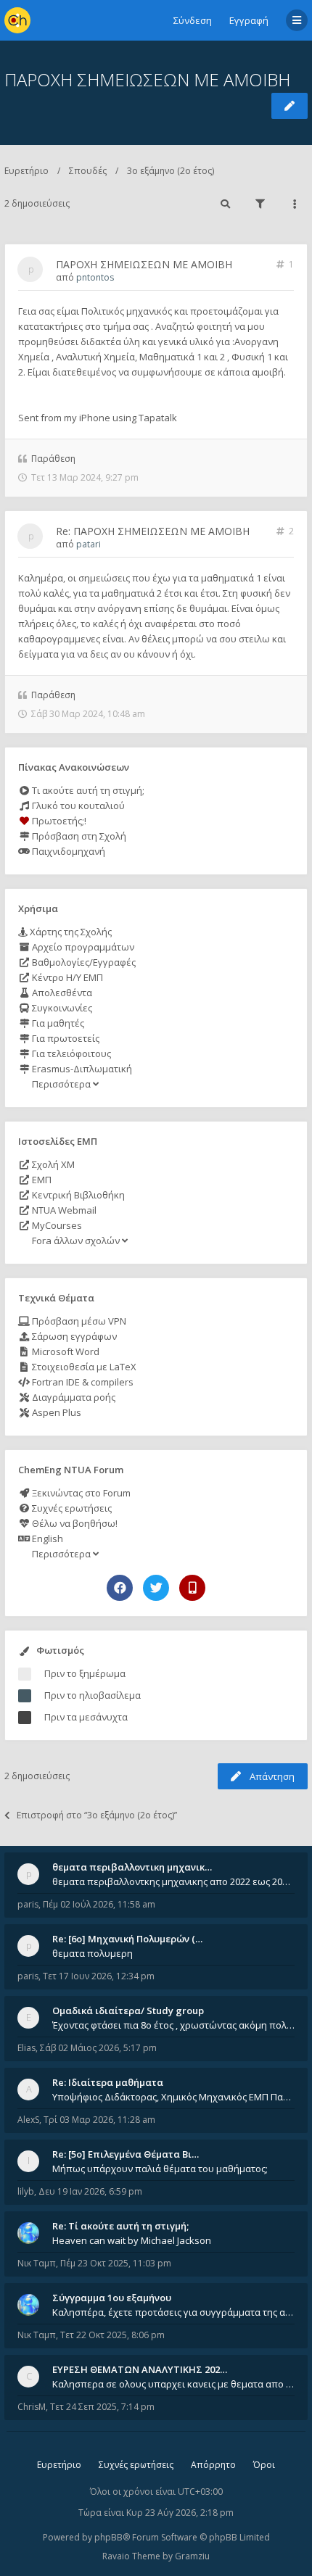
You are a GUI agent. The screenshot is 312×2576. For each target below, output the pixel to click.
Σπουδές (88, 171)
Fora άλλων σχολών (76, 1241)
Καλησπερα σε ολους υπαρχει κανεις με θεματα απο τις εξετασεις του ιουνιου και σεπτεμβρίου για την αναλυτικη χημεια (173, 2384)
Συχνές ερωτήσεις (71, 1508)
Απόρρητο (213, 2465)
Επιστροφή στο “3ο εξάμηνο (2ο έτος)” (97, 1815)
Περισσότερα (61, 1084)
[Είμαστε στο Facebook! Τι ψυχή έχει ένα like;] (120, 1588)
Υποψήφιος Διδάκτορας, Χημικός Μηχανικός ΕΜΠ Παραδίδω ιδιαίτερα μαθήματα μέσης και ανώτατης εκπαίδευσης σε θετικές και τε (173, 2097)
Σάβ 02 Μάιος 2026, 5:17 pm (98, 2048)
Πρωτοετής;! (58, 821)
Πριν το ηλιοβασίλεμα (93, 1695)
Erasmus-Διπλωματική (81, 1069)
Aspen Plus (56, 1412)
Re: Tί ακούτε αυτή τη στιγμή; (120, 2226)
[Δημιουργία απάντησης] (290, 106)
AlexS (28, 2120)
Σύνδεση (193, 20)
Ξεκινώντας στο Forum (80, 1493)
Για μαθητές (57, 1023)
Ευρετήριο (26, 171)
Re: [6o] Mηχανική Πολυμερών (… (127, 1939)
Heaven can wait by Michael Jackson (132, 2240)
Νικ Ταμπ (37, 2263)
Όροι (264, 2465)
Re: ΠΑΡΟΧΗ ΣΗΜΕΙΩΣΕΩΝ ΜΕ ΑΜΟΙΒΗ (153, 531)
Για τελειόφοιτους (70, 1053)
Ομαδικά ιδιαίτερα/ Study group (128, 2010)
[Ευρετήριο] (17, 20)
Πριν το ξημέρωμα (85, 1673)
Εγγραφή (249, 20)
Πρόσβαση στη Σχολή (78, 836)
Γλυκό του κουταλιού (77, 805)
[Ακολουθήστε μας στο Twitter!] (156, 1588)
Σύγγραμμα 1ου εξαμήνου (112, 2298)
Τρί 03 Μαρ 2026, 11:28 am (99, 2120)
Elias (26, 2048)
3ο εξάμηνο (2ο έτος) (171, 171)
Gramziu (192, 2556)
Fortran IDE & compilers (82, 1382)
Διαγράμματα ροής (73, 1397)
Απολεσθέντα (61, 993)
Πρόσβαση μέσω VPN (78, 1321)
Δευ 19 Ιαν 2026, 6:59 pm (90, 2191)
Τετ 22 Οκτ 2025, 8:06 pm (112, 2335)
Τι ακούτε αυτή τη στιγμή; (87, 790)
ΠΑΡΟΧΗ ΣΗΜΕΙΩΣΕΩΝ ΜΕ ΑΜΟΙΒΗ (147, 79)
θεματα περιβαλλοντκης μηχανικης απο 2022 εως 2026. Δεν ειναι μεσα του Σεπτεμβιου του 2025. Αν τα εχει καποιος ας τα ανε (173, 1881)
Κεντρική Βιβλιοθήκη (77, 1195)
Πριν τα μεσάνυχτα (86, 1717)
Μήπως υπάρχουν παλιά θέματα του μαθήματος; (160, 2169)
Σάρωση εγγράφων (73, 1336)
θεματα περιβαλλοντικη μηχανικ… (132, 1867)
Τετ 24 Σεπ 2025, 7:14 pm (102, 2407)
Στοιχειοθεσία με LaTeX (83, 1367)
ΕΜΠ (41, 1180)
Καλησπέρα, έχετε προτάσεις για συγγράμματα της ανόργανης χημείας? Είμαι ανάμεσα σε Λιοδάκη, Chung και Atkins (173, 2312)
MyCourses (56, 1225)
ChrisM (32, 2407)
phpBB (108, 2537)
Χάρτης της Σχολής (70, 932)
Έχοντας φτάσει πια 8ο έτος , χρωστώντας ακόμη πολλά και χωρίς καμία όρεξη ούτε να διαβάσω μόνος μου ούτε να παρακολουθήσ (173, 2025)
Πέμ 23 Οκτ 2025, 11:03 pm (116, 2263)
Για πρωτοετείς (65, 1038)
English (46, 1538)
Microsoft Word (65, 1351)
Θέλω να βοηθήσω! (74, 1523)
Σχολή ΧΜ (52, 1164)
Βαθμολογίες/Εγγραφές (83, 962)
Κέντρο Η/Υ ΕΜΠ (66, 977)
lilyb (26, 2191)
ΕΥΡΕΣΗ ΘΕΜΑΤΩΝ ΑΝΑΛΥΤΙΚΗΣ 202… (140, 2369)
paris (28, 1904)
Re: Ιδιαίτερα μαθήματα (108, 2082)
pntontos (95, 277)
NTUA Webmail (63, 1210)
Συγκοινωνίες (61, 1008)
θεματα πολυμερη (93, 1953)
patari (89, 544)
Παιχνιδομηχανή (67, 851)
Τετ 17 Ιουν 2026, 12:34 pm (99, 1976)
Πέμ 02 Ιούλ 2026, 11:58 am (99, 1904)
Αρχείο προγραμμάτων (82, 947)
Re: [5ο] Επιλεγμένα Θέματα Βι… (126, 2154)
